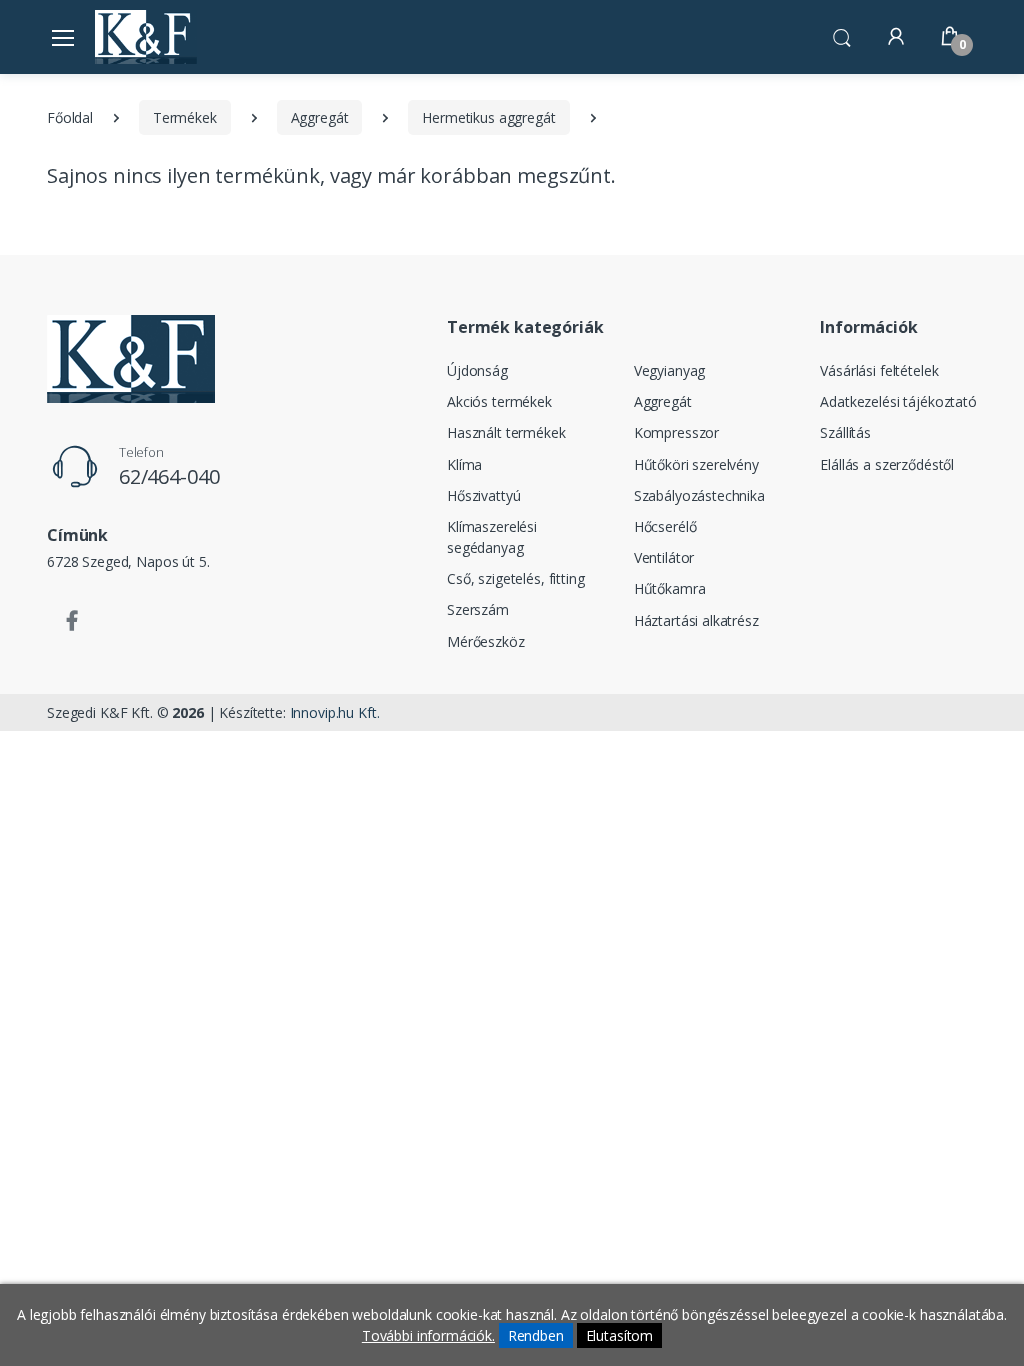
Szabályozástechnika (699, 495)
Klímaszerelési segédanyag (492, 537)
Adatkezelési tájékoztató (898, 401)
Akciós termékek (499, 401)
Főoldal (70, 117)
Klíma (464, 464)
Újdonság (477, 370)
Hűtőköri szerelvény (696, 464)
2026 (187, 712)
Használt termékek (506, 432)
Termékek (185, 117)
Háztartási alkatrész (696, 620)
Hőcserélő (665, 526)
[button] (842, 35)
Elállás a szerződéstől (887, 464)
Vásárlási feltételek (879, 370)
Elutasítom (620, 1335)
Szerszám (478, 609)
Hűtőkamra (670, 588)
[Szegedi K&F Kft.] (146, 36)
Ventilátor (664, 557)
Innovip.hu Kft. (335, 712)
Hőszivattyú (483, 495)
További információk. (428, 1335)
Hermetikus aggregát (488, 117)
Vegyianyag (670, 370)
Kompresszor (676, 432)
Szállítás (845, 432)
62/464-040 (169, 476)
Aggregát (320, 117)
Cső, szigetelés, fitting (516, 578)
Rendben (536, 1335)
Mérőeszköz (486, 641)
